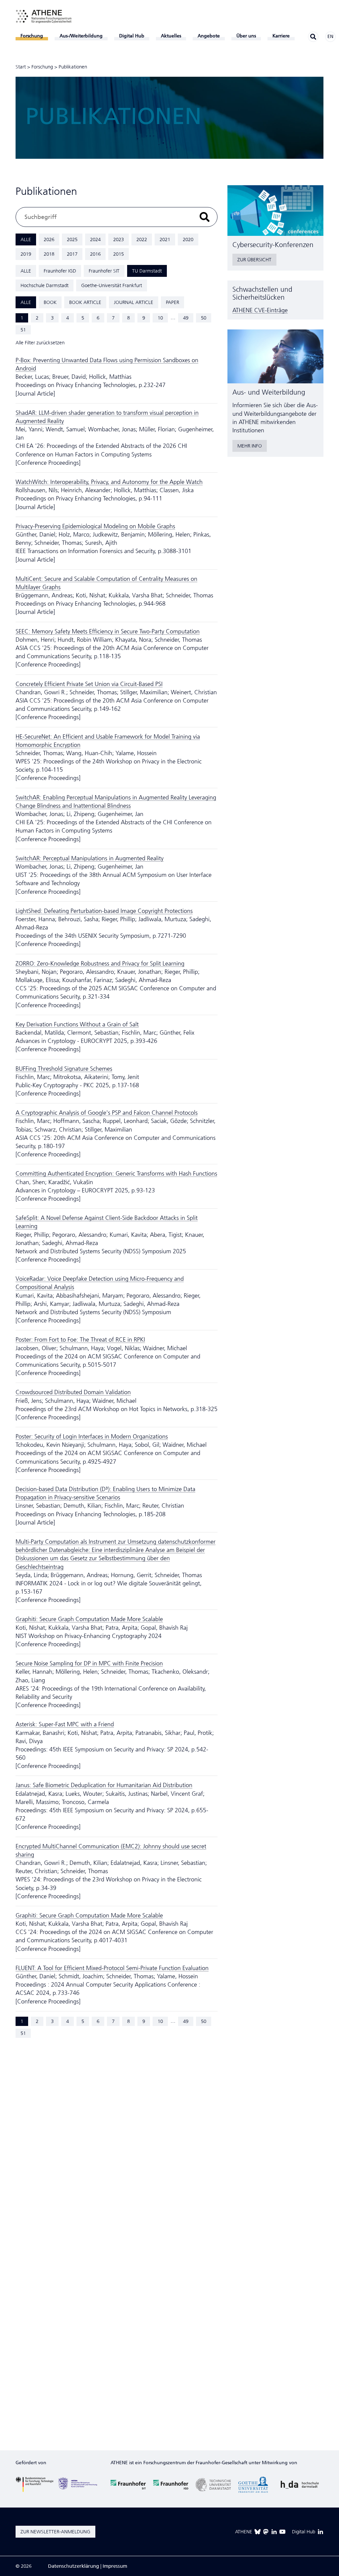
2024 (95, 239)
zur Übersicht (254, 260)
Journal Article (134, 302)
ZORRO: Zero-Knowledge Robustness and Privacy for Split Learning (100, 964)
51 (23, 330)
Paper (172, 302)
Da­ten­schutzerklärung (73, 2566)
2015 (119, 254)
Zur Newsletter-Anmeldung (55, 2532)
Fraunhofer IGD (60, 271)
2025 (72, 239)
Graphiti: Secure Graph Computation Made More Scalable (89, 1619)
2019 (26, 254)
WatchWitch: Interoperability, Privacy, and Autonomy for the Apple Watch (109, 482)
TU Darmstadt (147, 271)
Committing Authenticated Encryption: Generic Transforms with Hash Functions (116, 1174)
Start (21, 67)
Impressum (115, 2566)
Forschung (42, 67)
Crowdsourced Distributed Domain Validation (73, 1392)
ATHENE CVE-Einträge (260, 310)
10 (160, 318)
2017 (72, 254)
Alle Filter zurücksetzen (40, 343)
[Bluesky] (258, 2532)
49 (186, 318)
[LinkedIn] (274, 2532)
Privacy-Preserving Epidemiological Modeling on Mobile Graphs (95, 526)
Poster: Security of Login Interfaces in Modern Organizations (92, 1437)
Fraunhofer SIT (104, 271)
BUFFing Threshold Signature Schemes (64, 1069)
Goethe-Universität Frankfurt (112, 285)
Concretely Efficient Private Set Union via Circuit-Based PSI (89, 684)
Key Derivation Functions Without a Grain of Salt (77, 1024)
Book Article (85, 302)
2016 (95, 254)
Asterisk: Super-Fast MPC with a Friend (65, 1724)
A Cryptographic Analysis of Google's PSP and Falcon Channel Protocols (107, 1113)
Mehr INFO (250, 446)
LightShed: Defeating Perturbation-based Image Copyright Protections (104, 911)
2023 (119, 239)
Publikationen (73, 67)
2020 (188, 239)
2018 (49, 254)
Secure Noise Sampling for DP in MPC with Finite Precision (89, 1663)
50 (204, 318)
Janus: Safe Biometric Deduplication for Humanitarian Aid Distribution (104, 1785)
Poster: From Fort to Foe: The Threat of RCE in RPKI (80, 1340)
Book (50, 302)
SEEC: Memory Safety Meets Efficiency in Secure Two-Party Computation (108, 631)
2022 (142, 239)
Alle (26, 239)
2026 (49, 239)
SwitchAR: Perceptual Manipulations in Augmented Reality (90, 858)
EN (330, 37)
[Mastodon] (266, 2532)
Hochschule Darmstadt (45, 285)
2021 (165, 239)
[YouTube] (282, 2532)
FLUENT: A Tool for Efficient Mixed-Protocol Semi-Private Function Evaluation (112, 1968)
